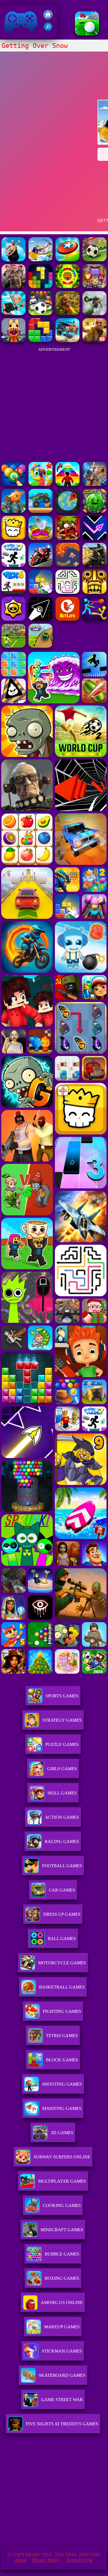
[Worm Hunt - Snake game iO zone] (67, 565)
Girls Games (62, 1769)
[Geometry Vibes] (94, 538)
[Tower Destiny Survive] (67, 592)
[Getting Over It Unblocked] (13, 260)
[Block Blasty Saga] (40, 592)
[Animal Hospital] (13, 340)
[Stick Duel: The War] (94, 619)
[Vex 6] (13, 592)
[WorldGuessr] (67, 511)
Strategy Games (62, 1720)
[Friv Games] (48, 18)
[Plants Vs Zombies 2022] (67, 538)
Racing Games (62, 1841)
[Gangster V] (94, 340)
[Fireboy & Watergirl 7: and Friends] (13, 538)
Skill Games (62, 1793)
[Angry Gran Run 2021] (13, 313)
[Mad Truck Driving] (40, 511)
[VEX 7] (13, 565)
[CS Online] (94, 565)
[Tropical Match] (40, 484)
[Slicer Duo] (40, 538)
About (20, 2560)
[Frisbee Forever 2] (67, 260)
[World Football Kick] (94, 260)
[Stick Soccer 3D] (40, 313)
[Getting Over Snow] (40, 260)
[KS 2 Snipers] (94, 313)
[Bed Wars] (94, 484)
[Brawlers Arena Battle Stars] (13, 619)
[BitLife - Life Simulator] (67, 619)
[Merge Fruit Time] (94, 511)
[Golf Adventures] (87, 34)
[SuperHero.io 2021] (94, 287)
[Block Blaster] (40, 340)
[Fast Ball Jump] (40, 646)
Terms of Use (79, 2560)
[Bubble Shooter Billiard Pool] (13, 484)
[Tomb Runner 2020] (94, 592)
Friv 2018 (12, 35)
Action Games (62, 1817)
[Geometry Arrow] (40, 619)
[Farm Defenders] (67, 313)
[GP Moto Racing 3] (40, 565)
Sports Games (62, 1696)
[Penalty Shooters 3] (13, 646)
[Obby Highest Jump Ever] (67, 484)
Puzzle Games (62, 1744)
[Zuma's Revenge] (67, 287)
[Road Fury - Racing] (67, 340)
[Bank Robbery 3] (13, 511)
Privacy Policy (46, 2560)
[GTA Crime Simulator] (13, 287)
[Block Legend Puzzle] (40, 287)
